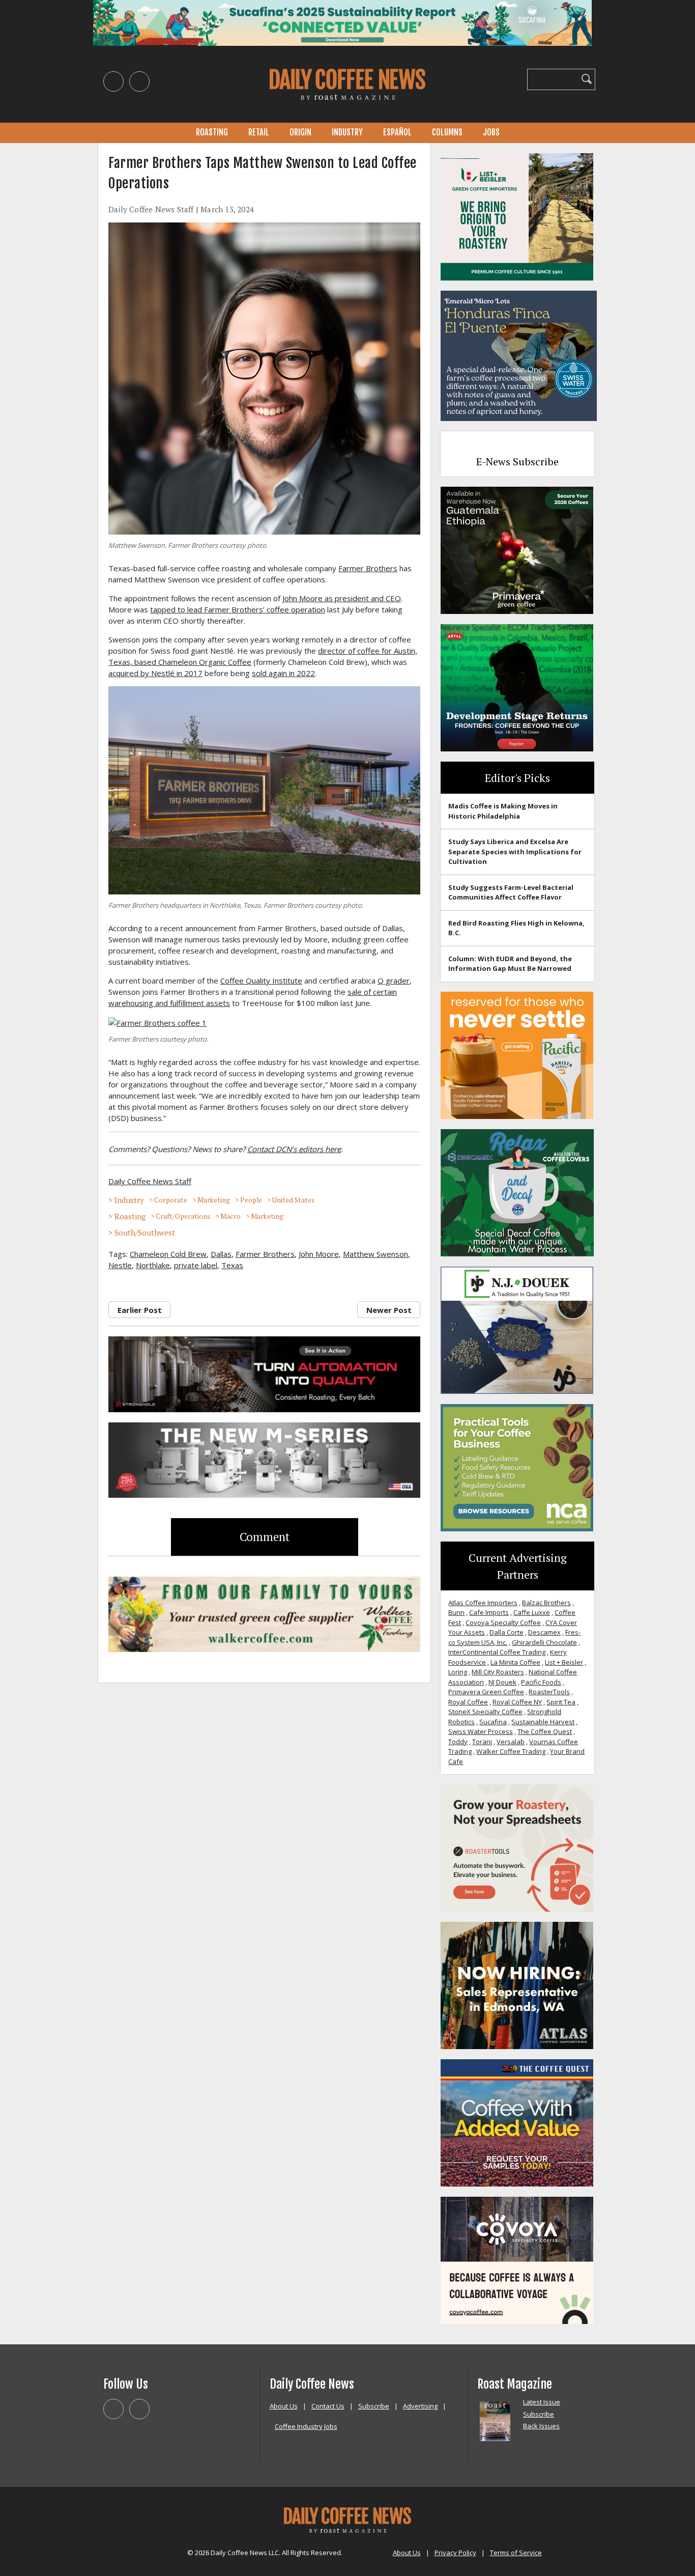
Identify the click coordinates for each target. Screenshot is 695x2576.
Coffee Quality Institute (261, 981)
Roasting (212, 132)
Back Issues (541, 2426)
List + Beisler (564, 1662)
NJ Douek (502, 1682)
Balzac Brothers (546, 1603)
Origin (300, 132)
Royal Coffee (468, 1702)
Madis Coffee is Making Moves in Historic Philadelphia (503, 811)
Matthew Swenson (375, 1254)
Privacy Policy (455, 2553)
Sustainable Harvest (543, 1722)
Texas (232, 1265)
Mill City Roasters (498, 1672)
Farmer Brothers (368, 568)
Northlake (153, 1265)
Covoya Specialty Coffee (503, 1622)
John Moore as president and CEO (342, 598)
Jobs (491, 132)
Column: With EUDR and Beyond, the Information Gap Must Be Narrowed (510, 964)
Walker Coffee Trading (511, 1751)
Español (397, 132)
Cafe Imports (489, 1612)
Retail (259, 132)
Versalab (511, 1742)
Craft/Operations (183, 1216)
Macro (230, 1216)
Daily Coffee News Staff (151, 209)
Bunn (456, 1612)
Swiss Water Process (481, 1731)
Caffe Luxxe (532, 1612)
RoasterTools (549, 1692)
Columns (447, 132)
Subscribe (374, 2406)
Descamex (544, 1632)
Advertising (420, 2406)
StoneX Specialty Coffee (485, 1712)
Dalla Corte (506, 1632)
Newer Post (389, 1310)
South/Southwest (145, 1233)
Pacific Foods (541, 1682)
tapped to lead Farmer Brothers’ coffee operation (238, 609)
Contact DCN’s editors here (294, 1149)
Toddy (458, 1742)
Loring (458, 1672)
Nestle (120, 1265)
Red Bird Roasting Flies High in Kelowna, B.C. (516, 928)
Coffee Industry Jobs (306, 2426)
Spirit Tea (561, 1702)
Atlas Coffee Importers (483, 1603)
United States (293, 1200)
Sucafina (493, 1722)
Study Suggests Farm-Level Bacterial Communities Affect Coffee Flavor (511, 892)
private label (196, 1265)
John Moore (319, 1254)
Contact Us (328, 2406)
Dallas (221, 1254)
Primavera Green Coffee (486, 1692)
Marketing (214, 1200)
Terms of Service (516, 2553)
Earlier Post (140, 1310)
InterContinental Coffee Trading (497, 1652)
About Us (284, 2406)
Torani (482, 1742)
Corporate (171, 1200)
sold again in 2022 (283, 673)
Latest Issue (542, 2402)
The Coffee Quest (545, 1731)
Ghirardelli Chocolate (544, 1642)
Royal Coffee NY (517, 1702)
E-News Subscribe (517, 461)
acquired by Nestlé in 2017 (155, 673)
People (251, 1200)
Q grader (394, 981)
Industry (347, 132)
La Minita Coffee (515, 1662)
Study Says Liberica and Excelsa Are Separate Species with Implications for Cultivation (515, 851)
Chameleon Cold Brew (168, 1254)
